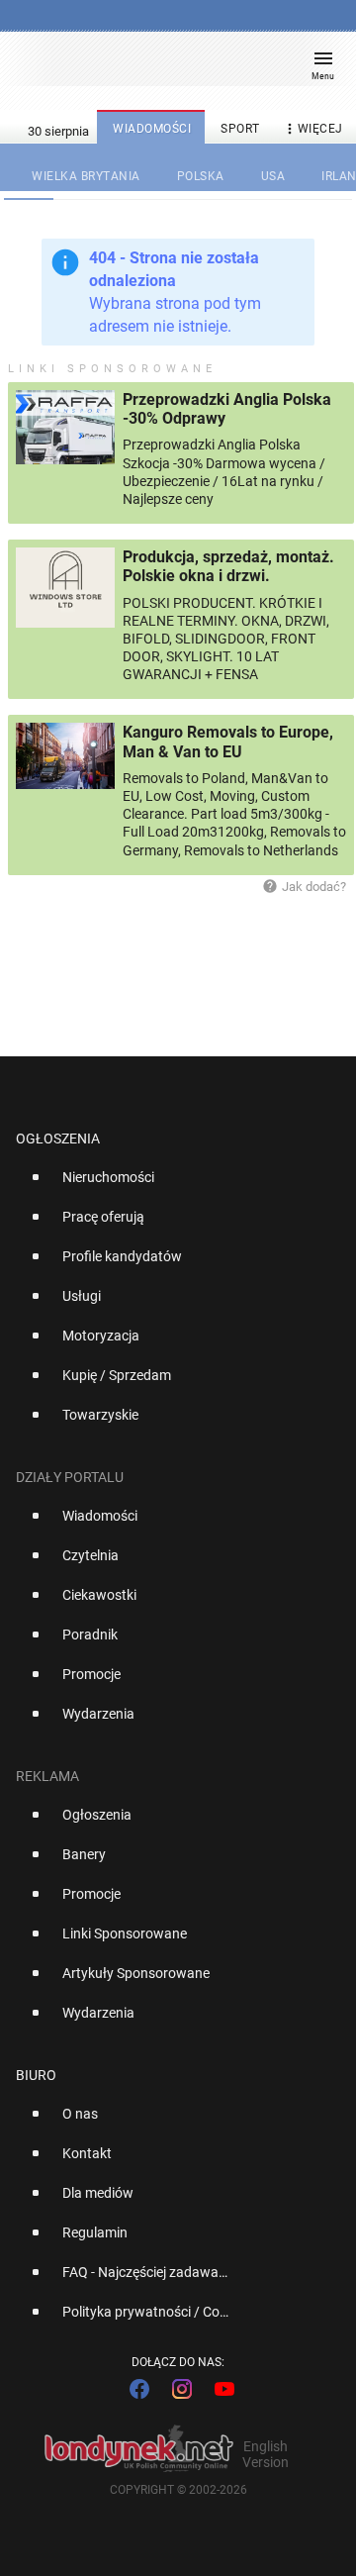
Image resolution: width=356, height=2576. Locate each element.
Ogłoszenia (58, 1139)
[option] (170, 1185)
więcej (312, 129)
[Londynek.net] (169, 67)
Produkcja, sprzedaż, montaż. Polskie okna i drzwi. (228, 566)
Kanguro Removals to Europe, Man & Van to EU (228, 742)
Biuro (36, 2075)
